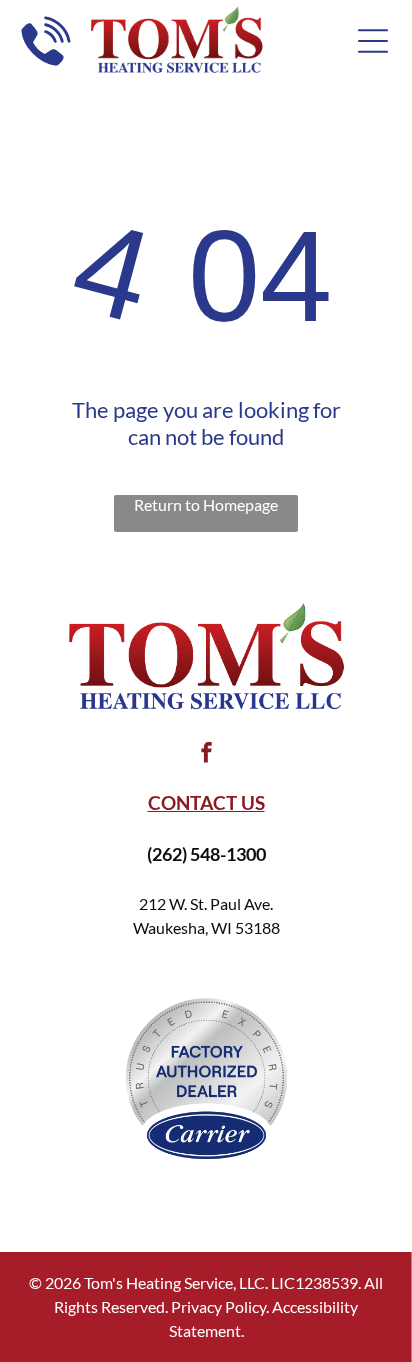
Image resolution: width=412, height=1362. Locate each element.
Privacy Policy (218, 1306)
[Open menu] (373, 41)
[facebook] (206, 755)
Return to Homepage (206, 504)
